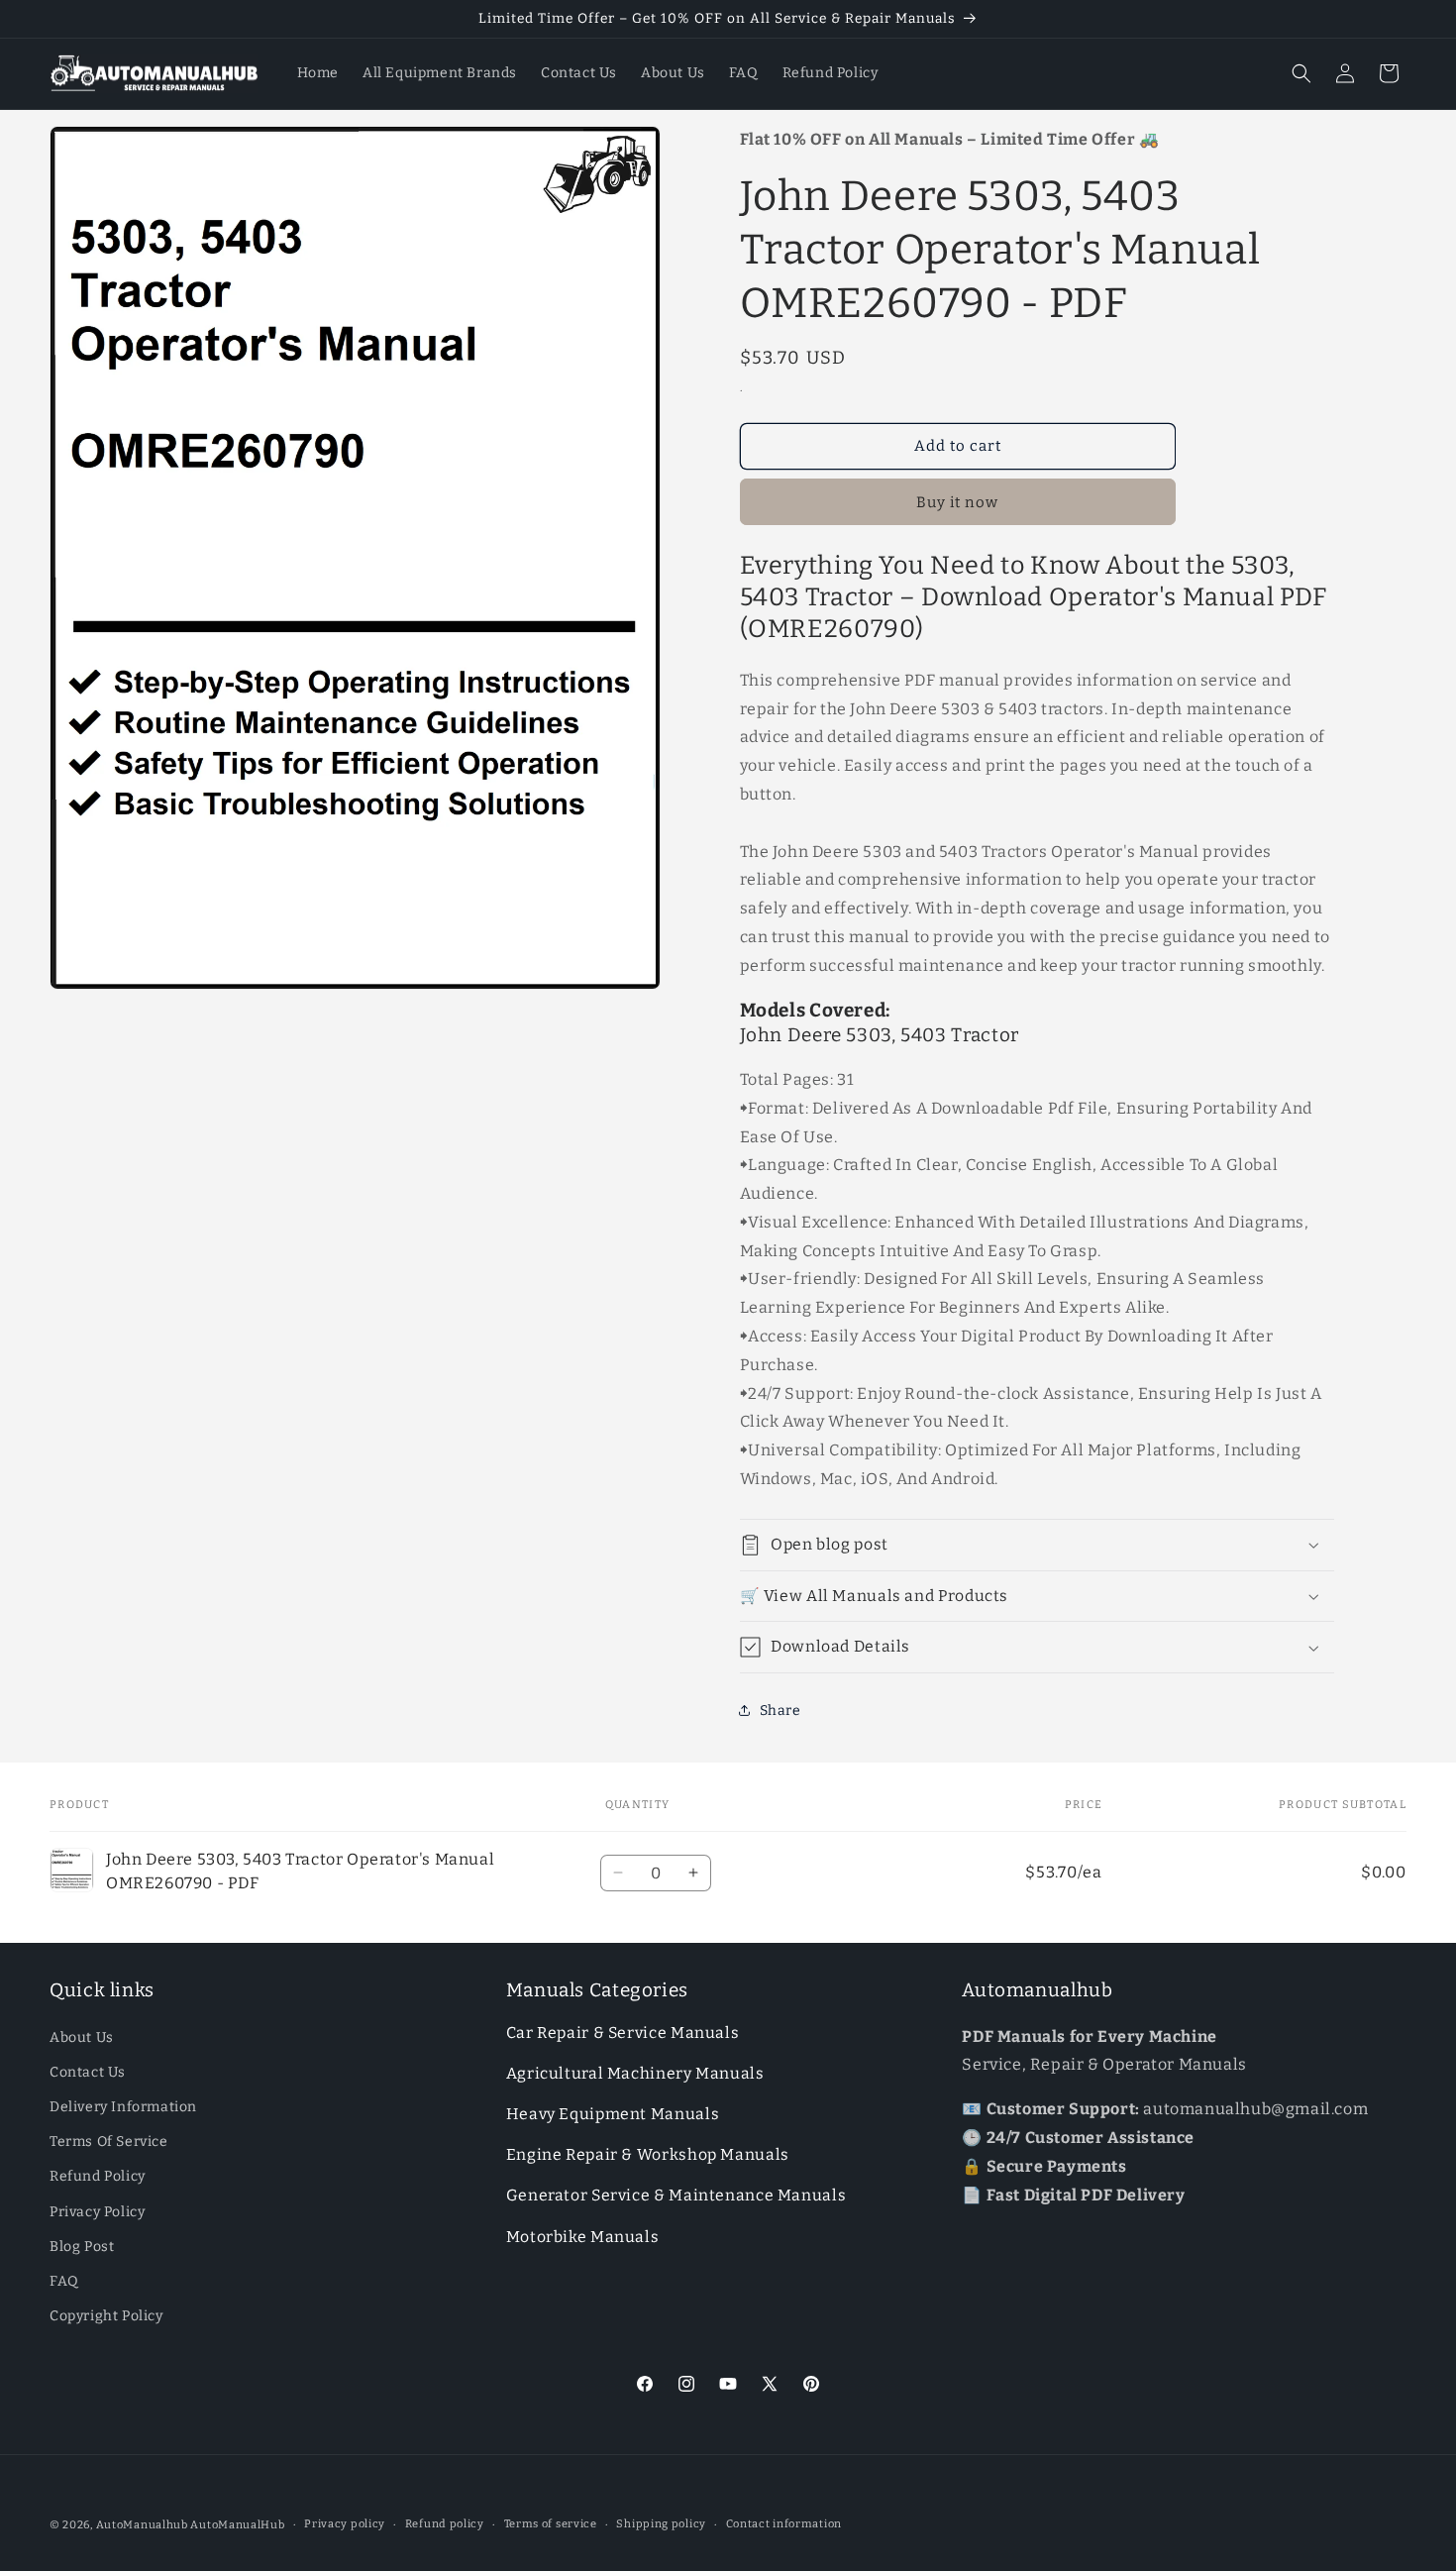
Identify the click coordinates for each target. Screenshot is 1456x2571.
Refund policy (445, 2524)
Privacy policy (345, 2524)
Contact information (784, 2524)
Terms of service (551, 2524)
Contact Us (88, 2072)
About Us (82, 2037)
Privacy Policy (97, 2212)
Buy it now (957, 502)
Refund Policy (98, 2176)
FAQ (64, 2281)
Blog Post (82, 2247)
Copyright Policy (106, 2316)
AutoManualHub (237, 2525)
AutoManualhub (142, 2525)
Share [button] (780, 1711)
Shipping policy (661, 2524)
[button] (1301, 73)
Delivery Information (123, 2107)
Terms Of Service (109, 2142)
